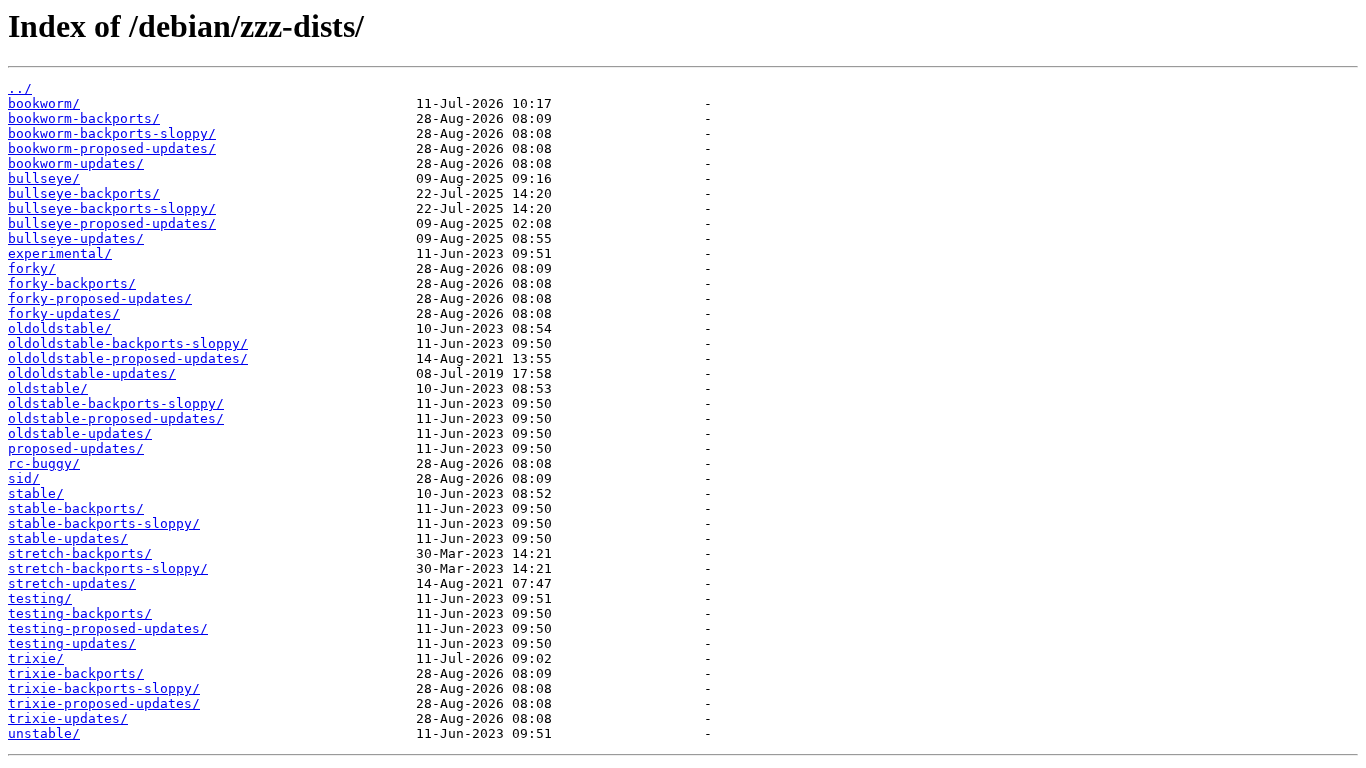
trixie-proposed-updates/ (104, 703)
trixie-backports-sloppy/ (104, 688)
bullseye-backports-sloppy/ (112, 208)
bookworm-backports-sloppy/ (112, 133)
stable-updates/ (68, 538)
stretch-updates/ (72, 583)
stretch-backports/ (80, 553)
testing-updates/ (72, 643)
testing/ (40, 598)
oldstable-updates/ (80, 433)
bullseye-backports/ (84, 193)
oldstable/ (48, 388)
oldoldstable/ (60, 328)
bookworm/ (44, 103)
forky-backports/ (72, 283)
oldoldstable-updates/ (92, 373)
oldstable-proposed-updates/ (116, 418)
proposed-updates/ (76, 448)
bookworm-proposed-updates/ (112, 148)
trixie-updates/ (68, 718)
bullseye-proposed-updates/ (112, 223)
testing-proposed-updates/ (108, 628)
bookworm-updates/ (76, 163)
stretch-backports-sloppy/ (108, 568)
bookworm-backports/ (84, 118)
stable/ (36, 493)
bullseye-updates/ (76, 238)
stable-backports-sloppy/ (104, 523)
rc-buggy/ (44, 463)
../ (20, 88)
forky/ (32, 268)
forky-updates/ (64, 313)
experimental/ (60, 253)
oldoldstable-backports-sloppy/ (128, 343)
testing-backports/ (80, 613)
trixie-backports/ (76, 673)
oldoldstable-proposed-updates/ (128, 358)
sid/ (24, 478)
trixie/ (36, 658)
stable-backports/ (76, 508)
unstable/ (44, 733)
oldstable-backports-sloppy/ (116, 403)
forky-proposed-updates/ (100, 298)
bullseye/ (44, 178)
